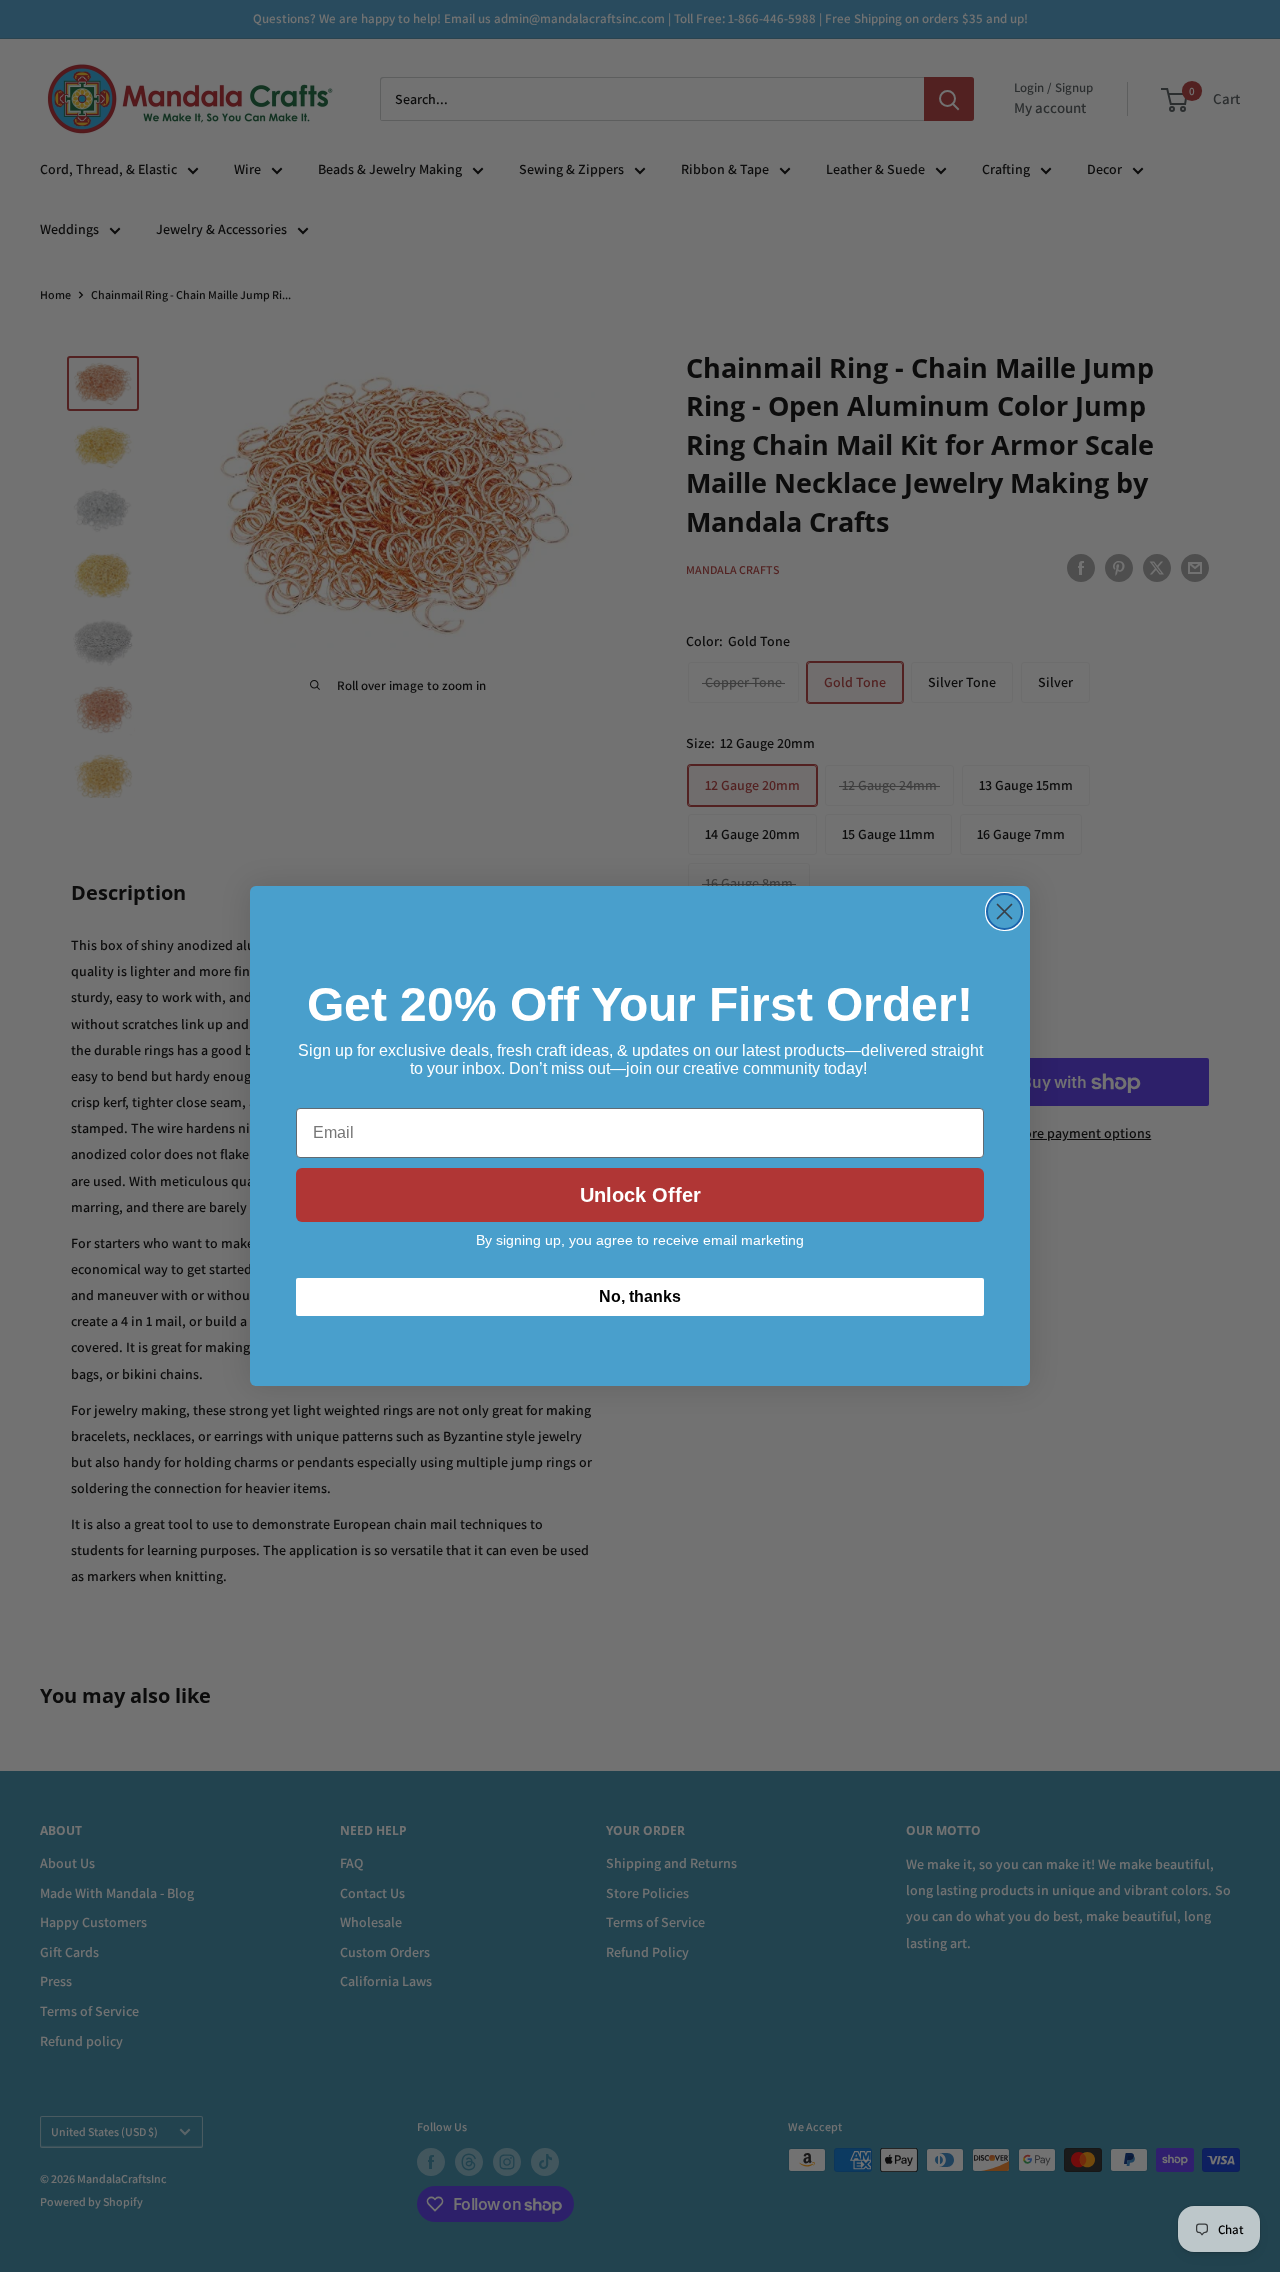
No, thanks (640, 1296)
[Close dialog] (1004, 911)
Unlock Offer (640, 1195)
